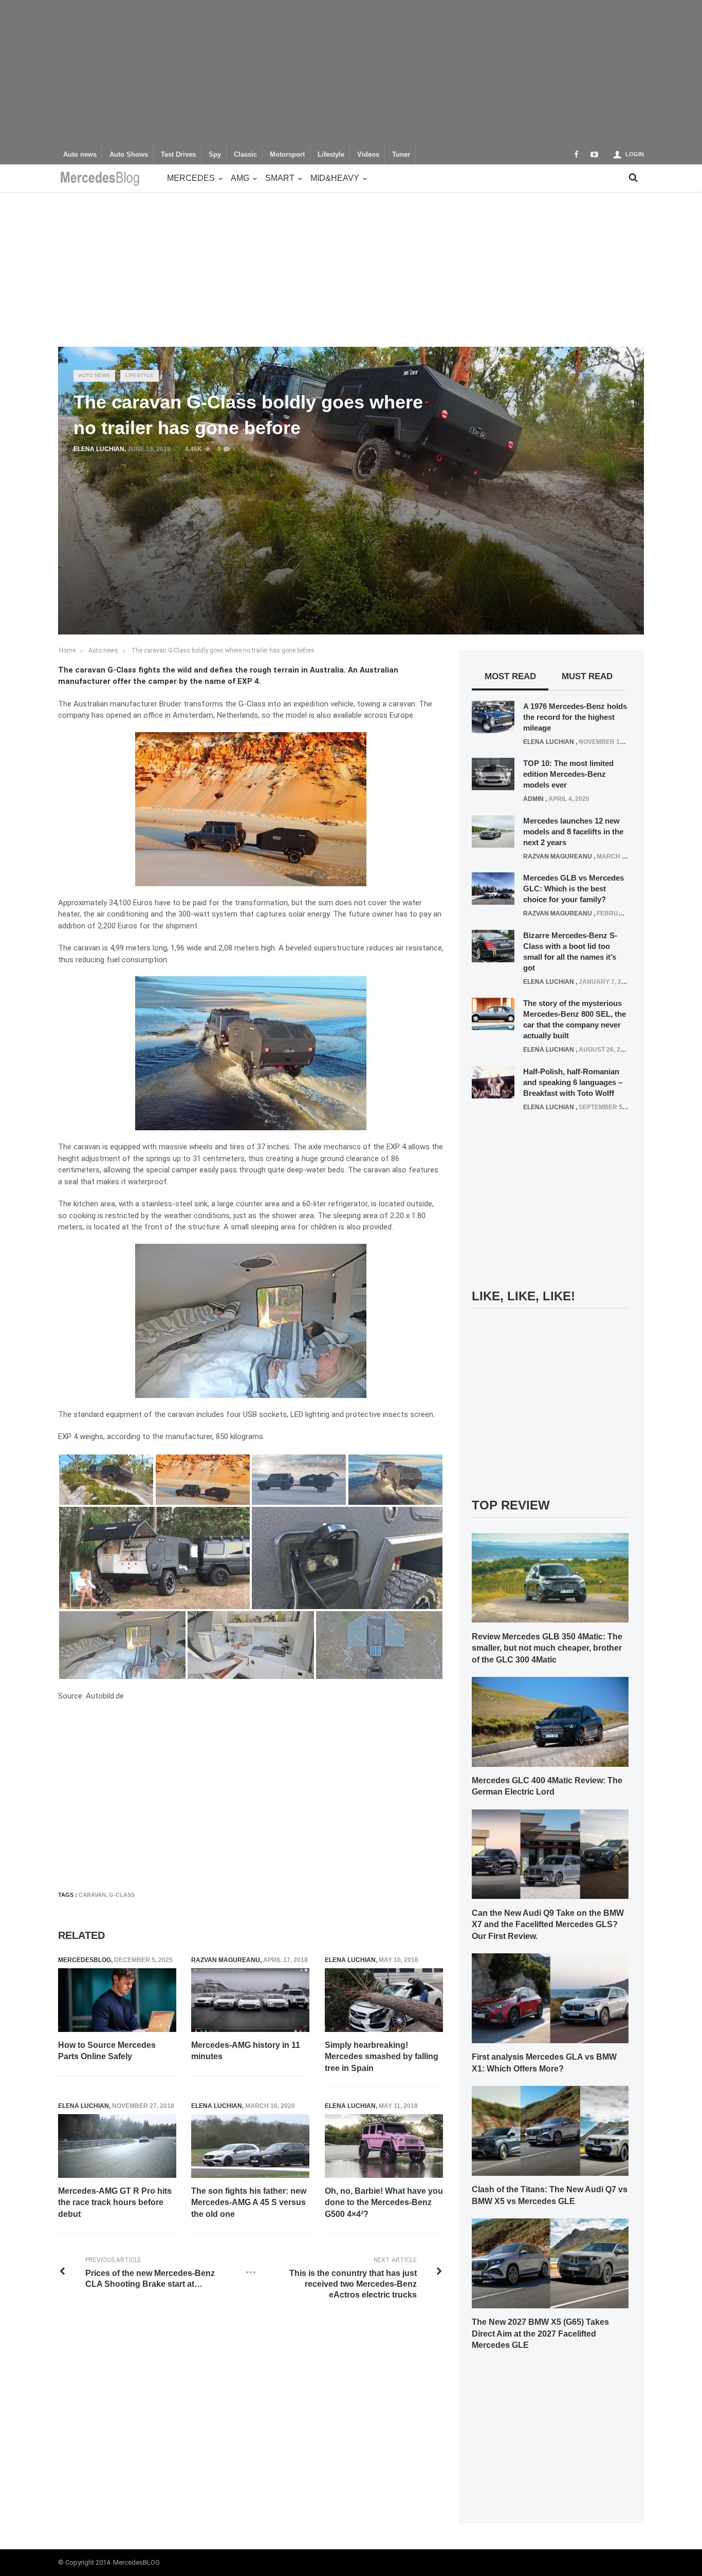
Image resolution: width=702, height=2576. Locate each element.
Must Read (587, 676)
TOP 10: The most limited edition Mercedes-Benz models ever (568, 774)
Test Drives (178, 155)
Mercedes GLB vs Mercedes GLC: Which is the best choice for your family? (574, 889)
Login (635, 154)
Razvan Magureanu (226, 1960)
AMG (240, 178)
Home (67, 650)
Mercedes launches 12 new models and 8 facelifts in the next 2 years (573, 832)
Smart (280, 178)
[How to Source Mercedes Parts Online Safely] (117, 2000)
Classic (245, 155)
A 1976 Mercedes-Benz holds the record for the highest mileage (575, 717)
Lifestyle (331, 155)
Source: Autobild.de (91, 1696)
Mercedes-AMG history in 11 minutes (246, 2051)
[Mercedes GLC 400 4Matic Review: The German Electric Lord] (550, 1721)
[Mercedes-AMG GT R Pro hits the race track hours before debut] (117, 2146)
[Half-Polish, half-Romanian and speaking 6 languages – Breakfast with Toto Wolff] (493, 1081)
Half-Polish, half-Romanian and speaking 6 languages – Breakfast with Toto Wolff (573, 1082)
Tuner (401, 155)
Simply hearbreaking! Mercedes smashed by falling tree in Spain (382, 2057)
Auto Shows (129, 155)
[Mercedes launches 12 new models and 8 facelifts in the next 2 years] (493, 831)
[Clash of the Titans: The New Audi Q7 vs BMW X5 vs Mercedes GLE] (550, 2130)
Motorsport (287, 155)
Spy (215, 155)
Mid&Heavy (335, 178)
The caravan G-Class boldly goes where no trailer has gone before (223, 650)
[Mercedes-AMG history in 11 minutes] (250, 2000)
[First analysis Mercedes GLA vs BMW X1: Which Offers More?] (550, 1998)
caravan (92, 1895)
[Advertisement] (351, 72)
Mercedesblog (85, 1960)
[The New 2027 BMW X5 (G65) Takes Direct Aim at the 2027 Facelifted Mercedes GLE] (550, 2263)
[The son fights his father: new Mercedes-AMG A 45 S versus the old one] (250, 2146)
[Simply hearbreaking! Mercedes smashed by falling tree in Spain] (384, 2000)
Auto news (80, 155)
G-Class (122, 1895)
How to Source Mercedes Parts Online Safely (107, 2051)
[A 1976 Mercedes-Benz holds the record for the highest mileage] (493, 716)
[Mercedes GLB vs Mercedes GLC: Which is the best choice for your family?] (493, 888)
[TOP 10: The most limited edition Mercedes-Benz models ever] (493, 774)
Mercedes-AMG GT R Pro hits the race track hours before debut (115, 2202)
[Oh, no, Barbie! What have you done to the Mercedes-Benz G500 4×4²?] (384, 2146)
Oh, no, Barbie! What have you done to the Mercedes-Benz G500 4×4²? (384, 2202)
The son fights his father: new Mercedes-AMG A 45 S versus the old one (249, 2202)
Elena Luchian (99, 449)
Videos (368, 155)
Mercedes (191, 178)
